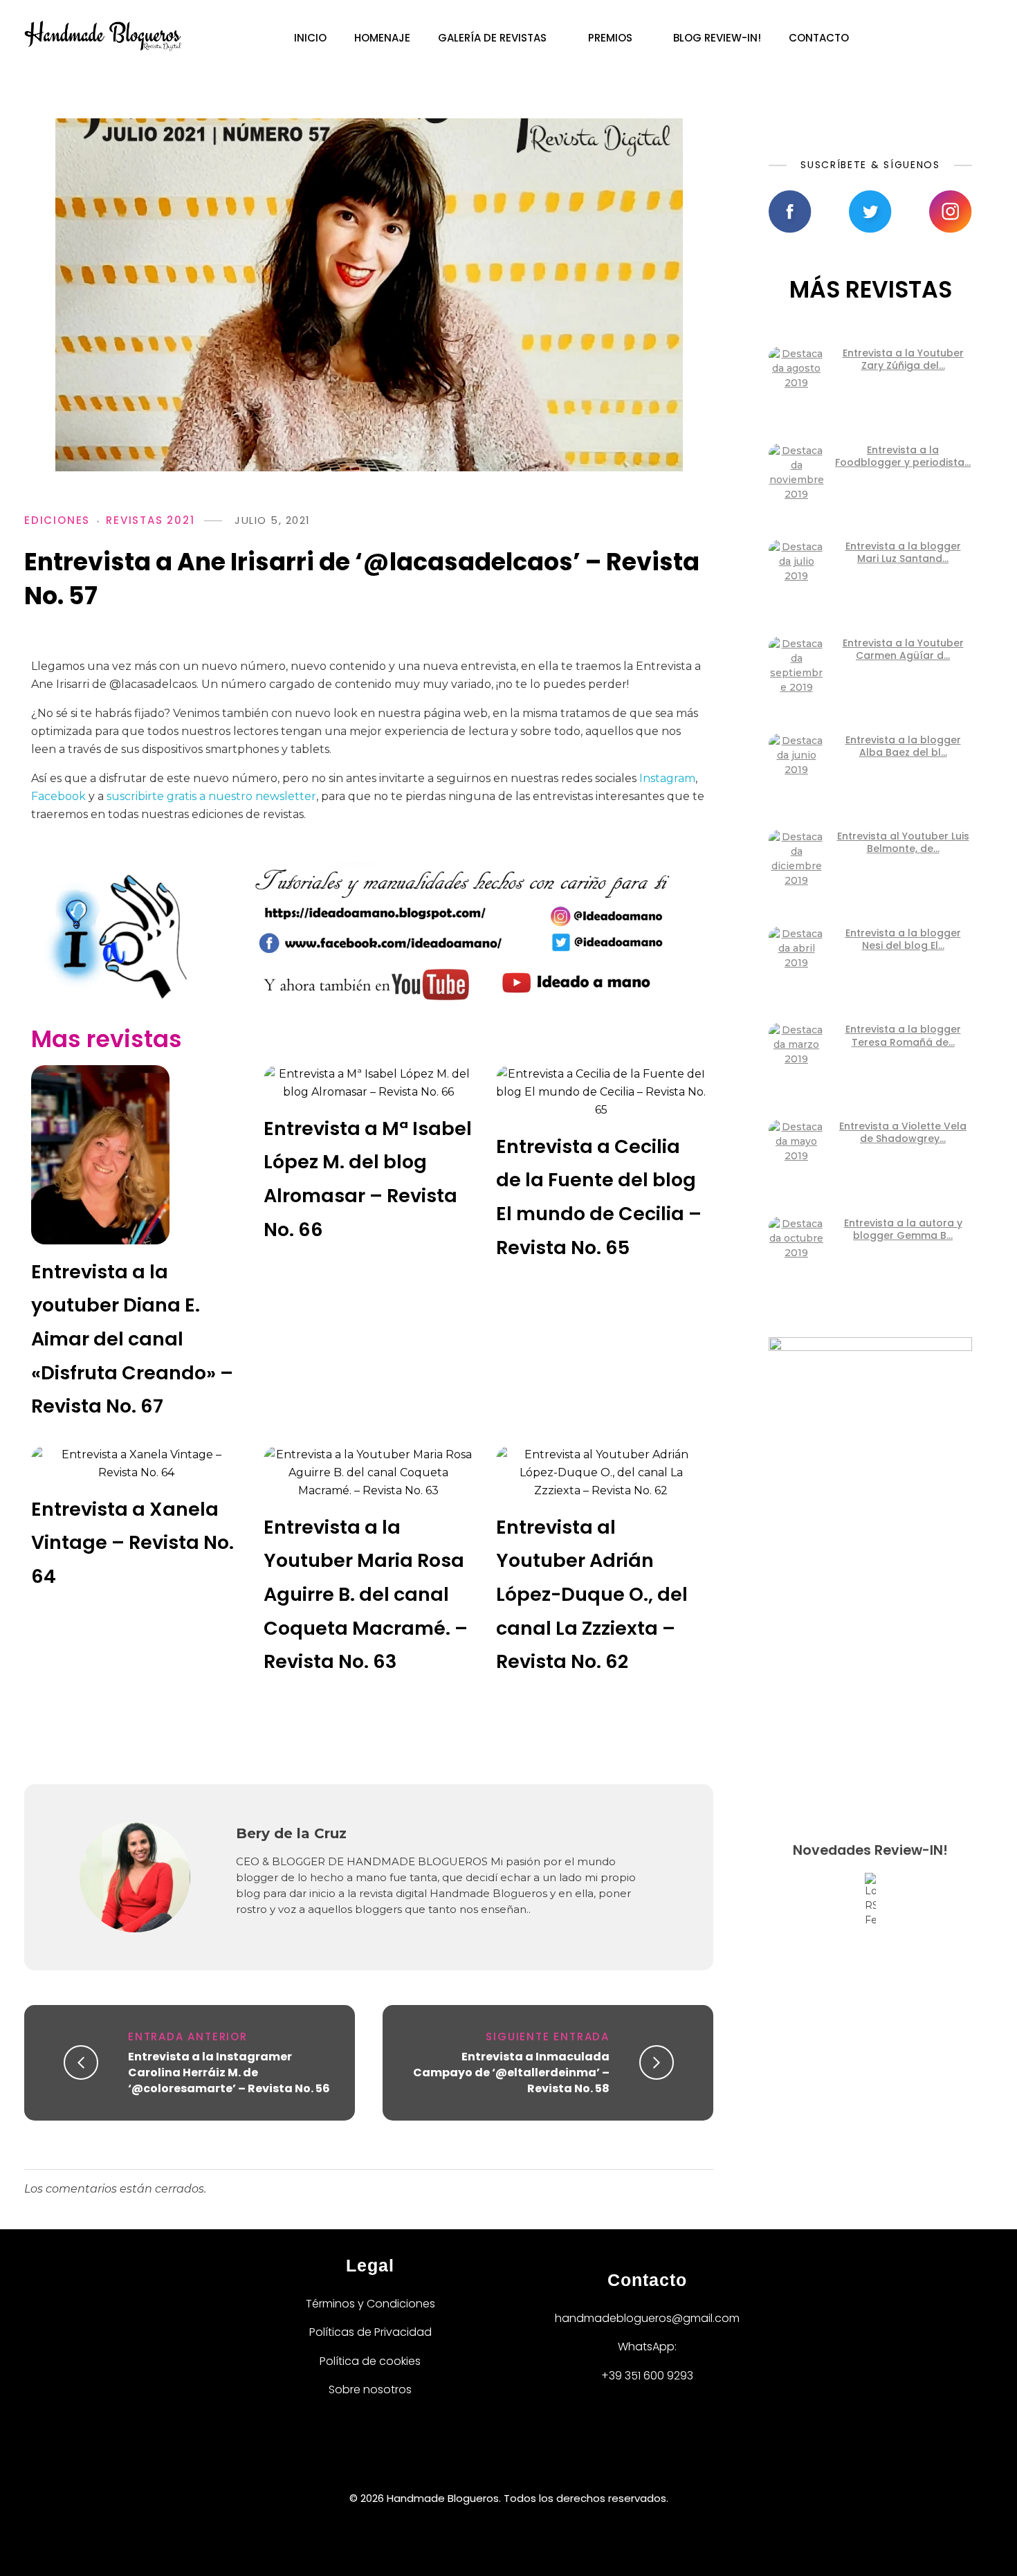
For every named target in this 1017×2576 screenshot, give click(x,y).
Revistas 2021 (150, 520)
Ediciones (57, 520)
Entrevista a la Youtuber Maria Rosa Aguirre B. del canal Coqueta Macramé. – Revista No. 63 (366, 1594)
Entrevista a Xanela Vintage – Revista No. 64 (132, 1543)
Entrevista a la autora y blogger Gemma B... (903, 1229)
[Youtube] (579, 2460)
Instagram (667, 778)
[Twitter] (485, 2460)
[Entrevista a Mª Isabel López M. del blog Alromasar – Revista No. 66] (369, 1083)
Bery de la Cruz (291, 1833)
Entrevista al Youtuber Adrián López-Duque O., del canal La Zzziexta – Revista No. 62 (592, 1594)
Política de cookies (370, 2361)
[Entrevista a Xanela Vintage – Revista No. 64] (136, 1464)
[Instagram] (532, 2460)
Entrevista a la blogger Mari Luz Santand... (903, 552)
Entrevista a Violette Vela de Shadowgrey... (903, 1132)
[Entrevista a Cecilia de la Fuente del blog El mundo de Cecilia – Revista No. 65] (601, 1092)
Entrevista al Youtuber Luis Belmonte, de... (903, 842)
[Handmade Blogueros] (103, 36)
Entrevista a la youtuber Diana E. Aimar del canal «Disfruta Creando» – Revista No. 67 (132, 1339)
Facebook (58, 796)
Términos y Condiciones (370, 2304)
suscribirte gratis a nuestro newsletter (211, 796)
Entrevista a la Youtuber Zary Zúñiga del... (903, 359)
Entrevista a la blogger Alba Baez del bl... (903, 746)
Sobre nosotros (370, 2389)
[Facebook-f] (438, 2460)
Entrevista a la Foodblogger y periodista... (903, 456)
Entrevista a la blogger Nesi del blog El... (903, 939)
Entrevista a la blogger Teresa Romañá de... (903, 1035)
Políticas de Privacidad (370, 2332)
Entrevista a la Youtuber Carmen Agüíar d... (903, 649)
